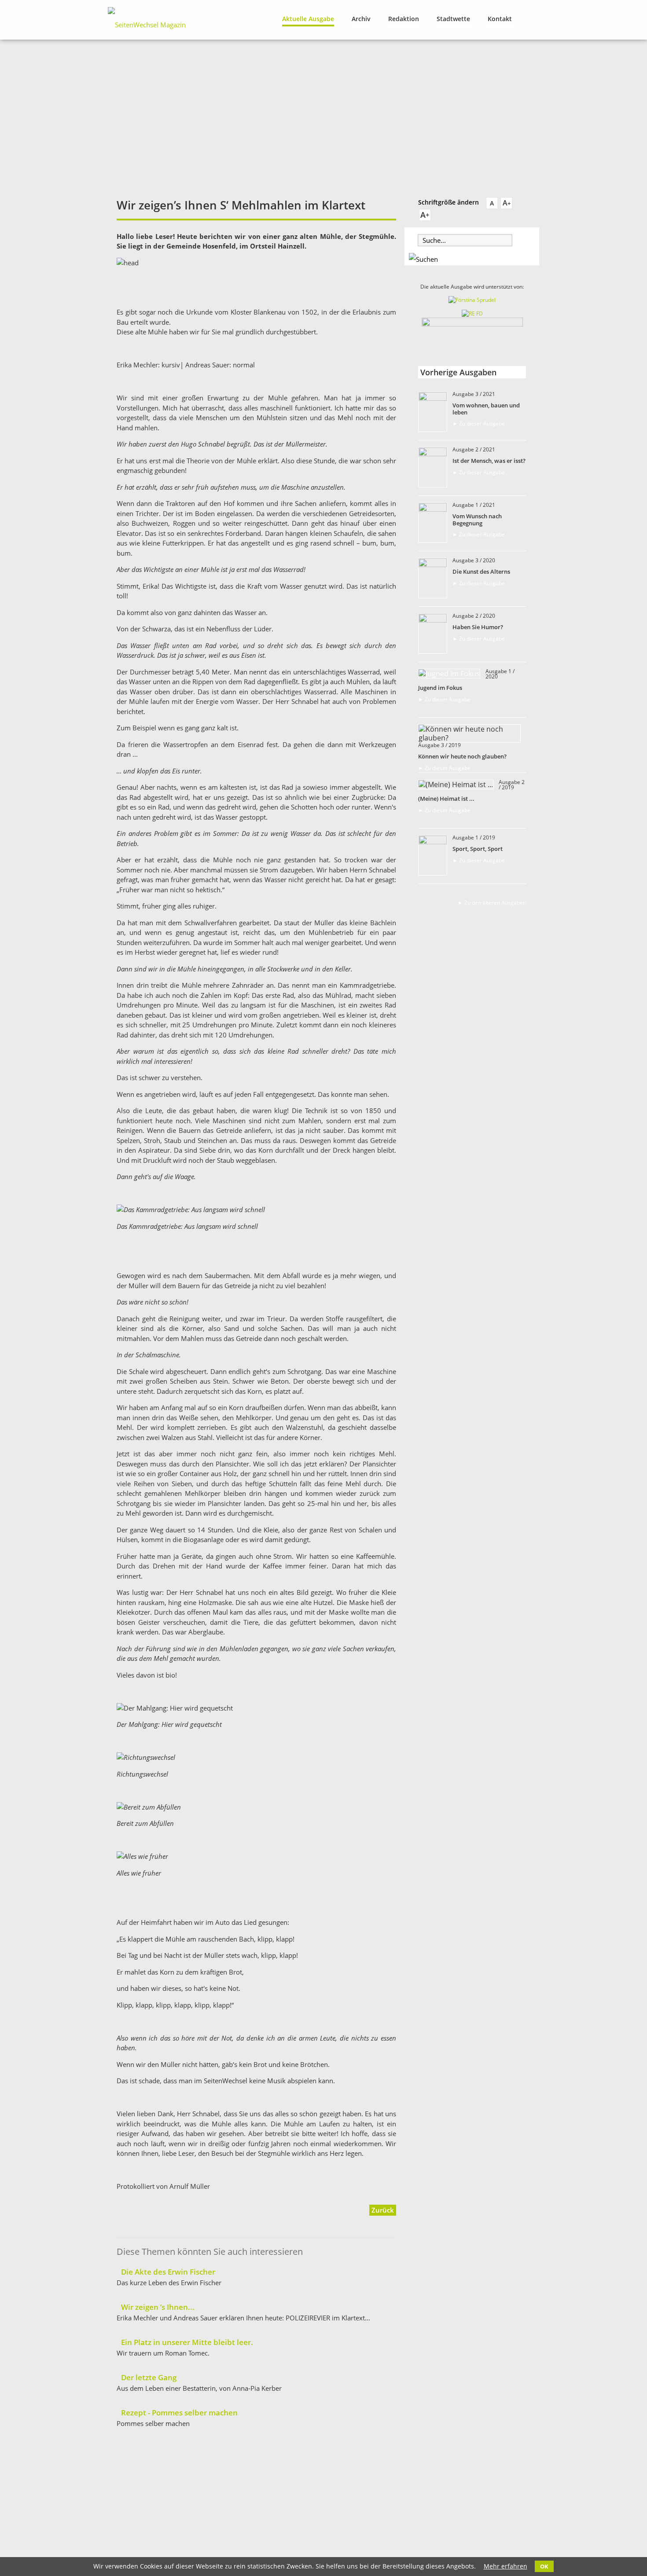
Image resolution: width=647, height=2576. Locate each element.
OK (544, 2566)
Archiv (361, 19)
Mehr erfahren (505, 2566)
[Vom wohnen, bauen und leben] (433, 398)
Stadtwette (453, 19)
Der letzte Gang (149, 2377)
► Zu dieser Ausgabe (479, 423)
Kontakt (500, 19)
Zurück (383, 2210)
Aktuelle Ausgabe (308, 19)
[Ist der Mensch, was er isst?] (433, 454)
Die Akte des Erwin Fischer (168, 2272)
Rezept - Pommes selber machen (179, 2413)
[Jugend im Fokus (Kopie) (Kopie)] (433, 564)
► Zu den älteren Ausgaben (492, 903)
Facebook (534, 18)
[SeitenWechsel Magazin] (147, 25)
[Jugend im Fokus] (449, 674)
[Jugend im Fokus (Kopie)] (433, 620)
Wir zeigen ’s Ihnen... (158, 2307)
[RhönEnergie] (472, 313)
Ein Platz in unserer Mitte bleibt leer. (187, 2342)
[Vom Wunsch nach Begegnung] (433, 509)
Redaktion (404, 19)
